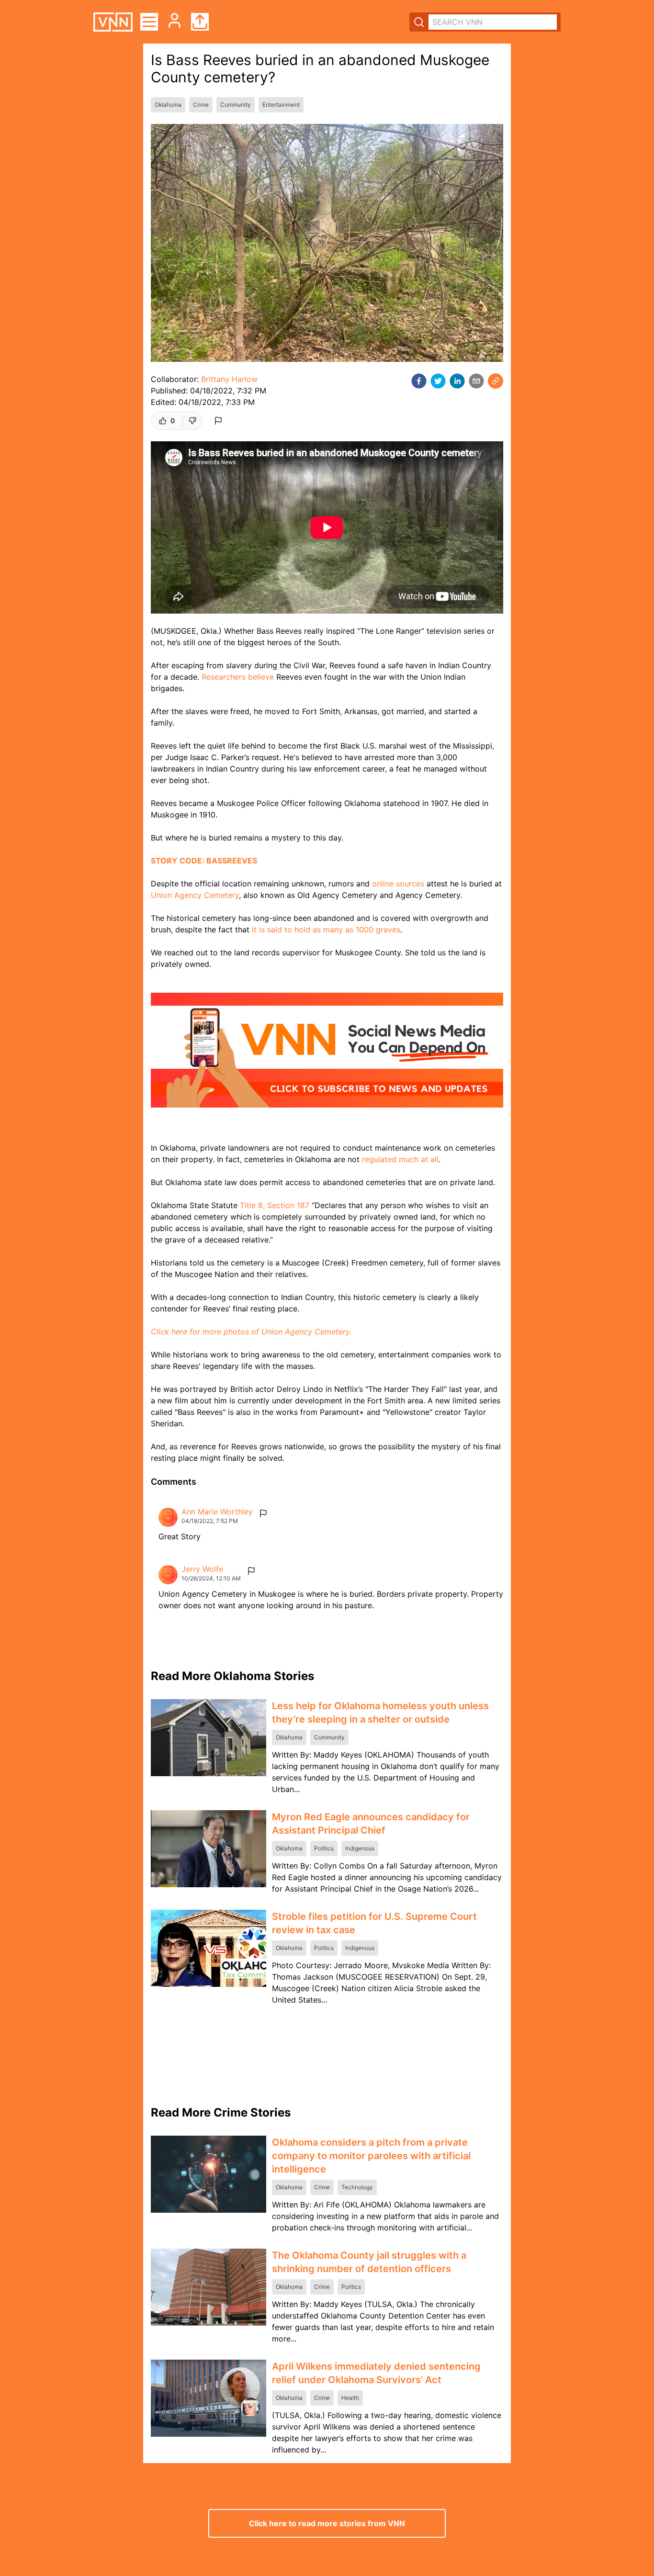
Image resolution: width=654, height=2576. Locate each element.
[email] (476, 381)
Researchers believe (238, 677)
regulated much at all (400, 1159)
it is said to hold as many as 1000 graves (326, 930)
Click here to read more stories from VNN (327, 2523)
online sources (398, 884)
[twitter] (438, 381)
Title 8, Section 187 (275, 1205)
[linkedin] (457, 381)
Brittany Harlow (229, 379)
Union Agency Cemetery (195, 895)
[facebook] (419, 381)
